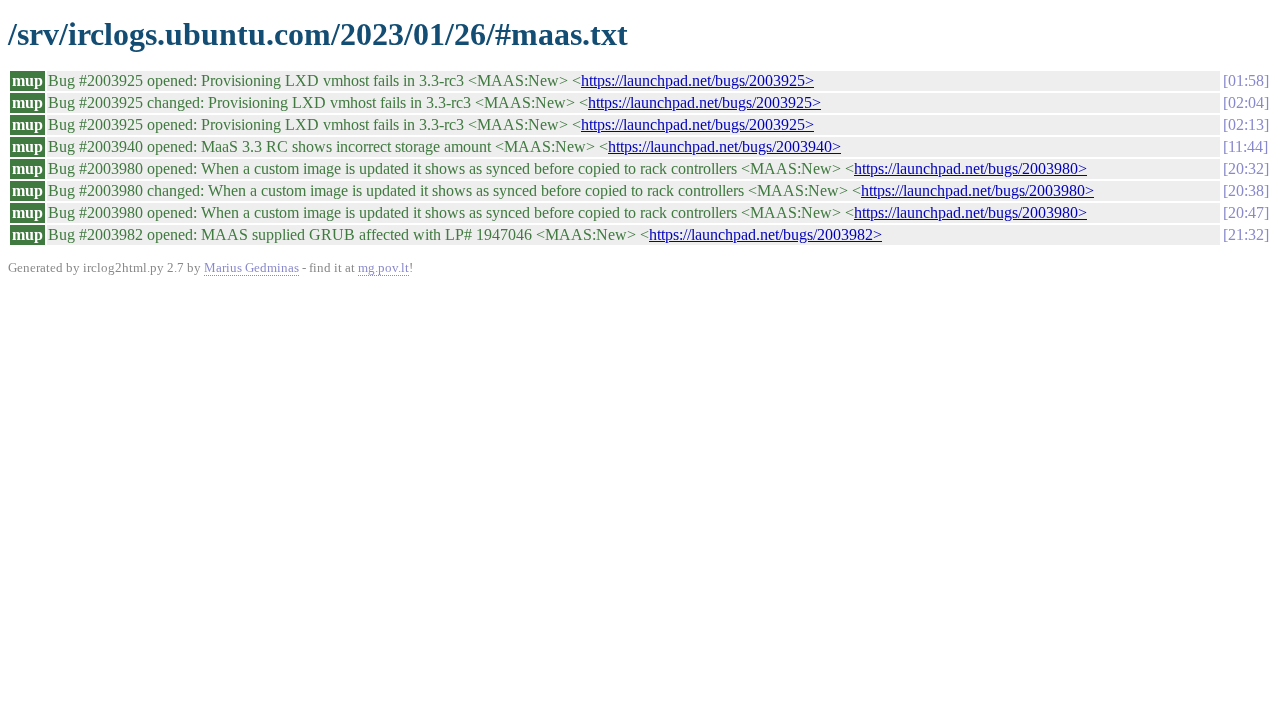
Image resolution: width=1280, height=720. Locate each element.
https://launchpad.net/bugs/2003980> (970, 168)
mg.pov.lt (383, 267)
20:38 (1246, 190)
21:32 (1246, 234)
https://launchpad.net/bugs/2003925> (697, 80)
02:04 (1246, 102)
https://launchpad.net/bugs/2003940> (724, 146)
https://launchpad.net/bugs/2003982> (765, 234)
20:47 (1246, 212)
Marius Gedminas (251, 267)
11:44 (1245, 146)
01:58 (1246, 80)
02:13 (1246, 124)
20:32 (1246, 168)
